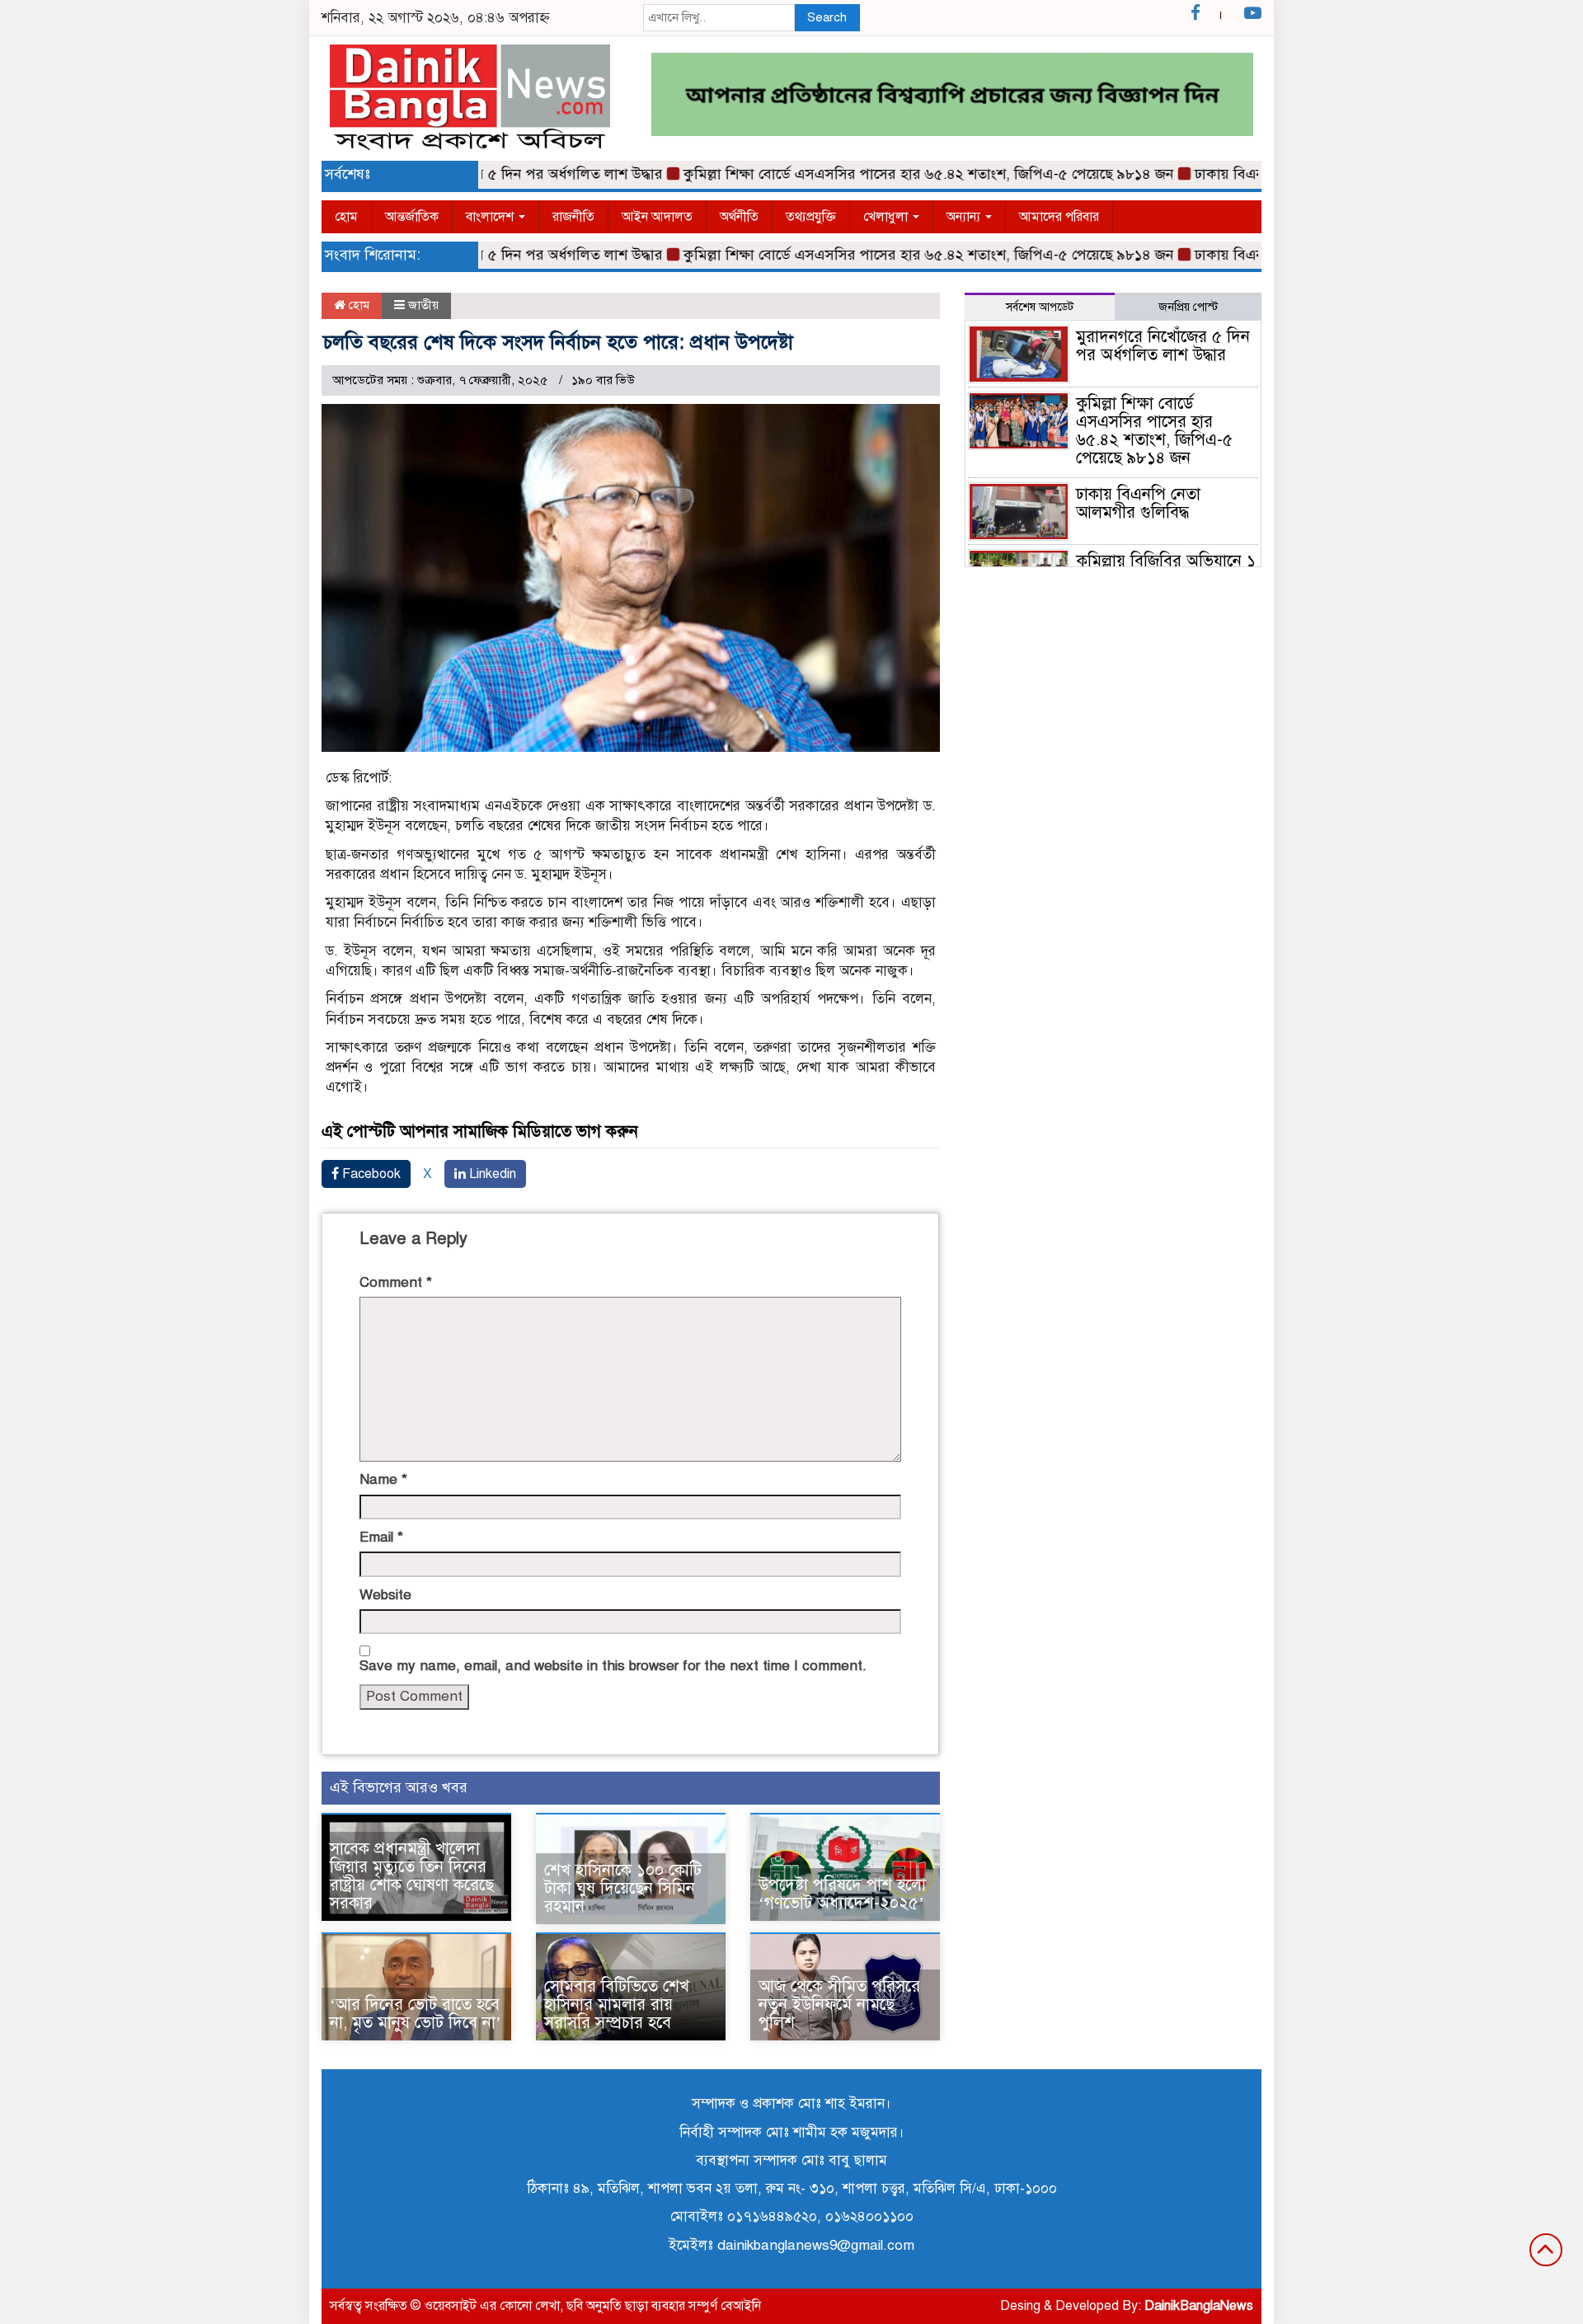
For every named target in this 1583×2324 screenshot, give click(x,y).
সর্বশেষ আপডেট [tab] (1040, 307)
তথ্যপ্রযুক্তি (811, 217)
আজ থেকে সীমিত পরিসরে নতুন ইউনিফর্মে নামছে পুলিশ (839, 2005)
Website (385, 1595)
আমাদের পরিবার (1059, 217)
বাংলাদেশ (491, 217)
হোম (346, 217)
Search (827, 17)
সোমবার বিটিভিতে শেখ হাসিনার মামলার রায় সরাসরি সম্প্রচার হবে (617, 2005)
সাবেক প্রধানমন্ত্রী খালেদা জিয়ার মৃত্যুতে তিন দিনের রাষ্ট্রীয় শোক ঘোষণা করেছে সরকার (412, 1876)
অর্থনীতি (739, 217)
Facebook (370, 1174)
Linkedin (491, 1174)
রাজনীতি (573, 217)
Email (381, 1537)
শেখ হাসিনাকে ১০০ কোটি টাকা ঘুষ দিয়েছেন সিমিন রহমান (623, 1888)
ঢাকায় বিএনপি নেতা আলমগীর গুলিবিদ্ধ (1138, 503)
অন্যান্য (965, 217)
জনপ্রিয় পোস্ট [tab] (1188, 307)
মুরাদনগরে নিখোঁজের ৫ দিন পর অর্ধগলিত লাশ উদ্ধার (1163, 346)
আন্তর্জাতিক (412, 217)
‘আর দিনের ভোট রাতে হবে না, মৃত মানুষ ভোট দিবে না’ (416, 2014)
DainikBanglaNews (1199, 2306)
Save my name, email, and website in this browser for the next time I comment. (613, 1666)
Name (383, 1479)
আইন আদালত (657, 217)
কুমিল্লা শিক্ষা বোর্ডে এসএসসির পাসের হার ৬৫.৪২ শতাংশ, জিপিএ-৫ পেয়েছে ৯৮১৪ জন (886, 174)
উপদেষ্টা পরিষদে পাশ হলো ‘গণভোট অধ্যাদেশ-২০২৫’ (842, 1894)
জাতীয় (423, 305)
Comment (396, 1282)
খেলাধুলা (887, 217)
